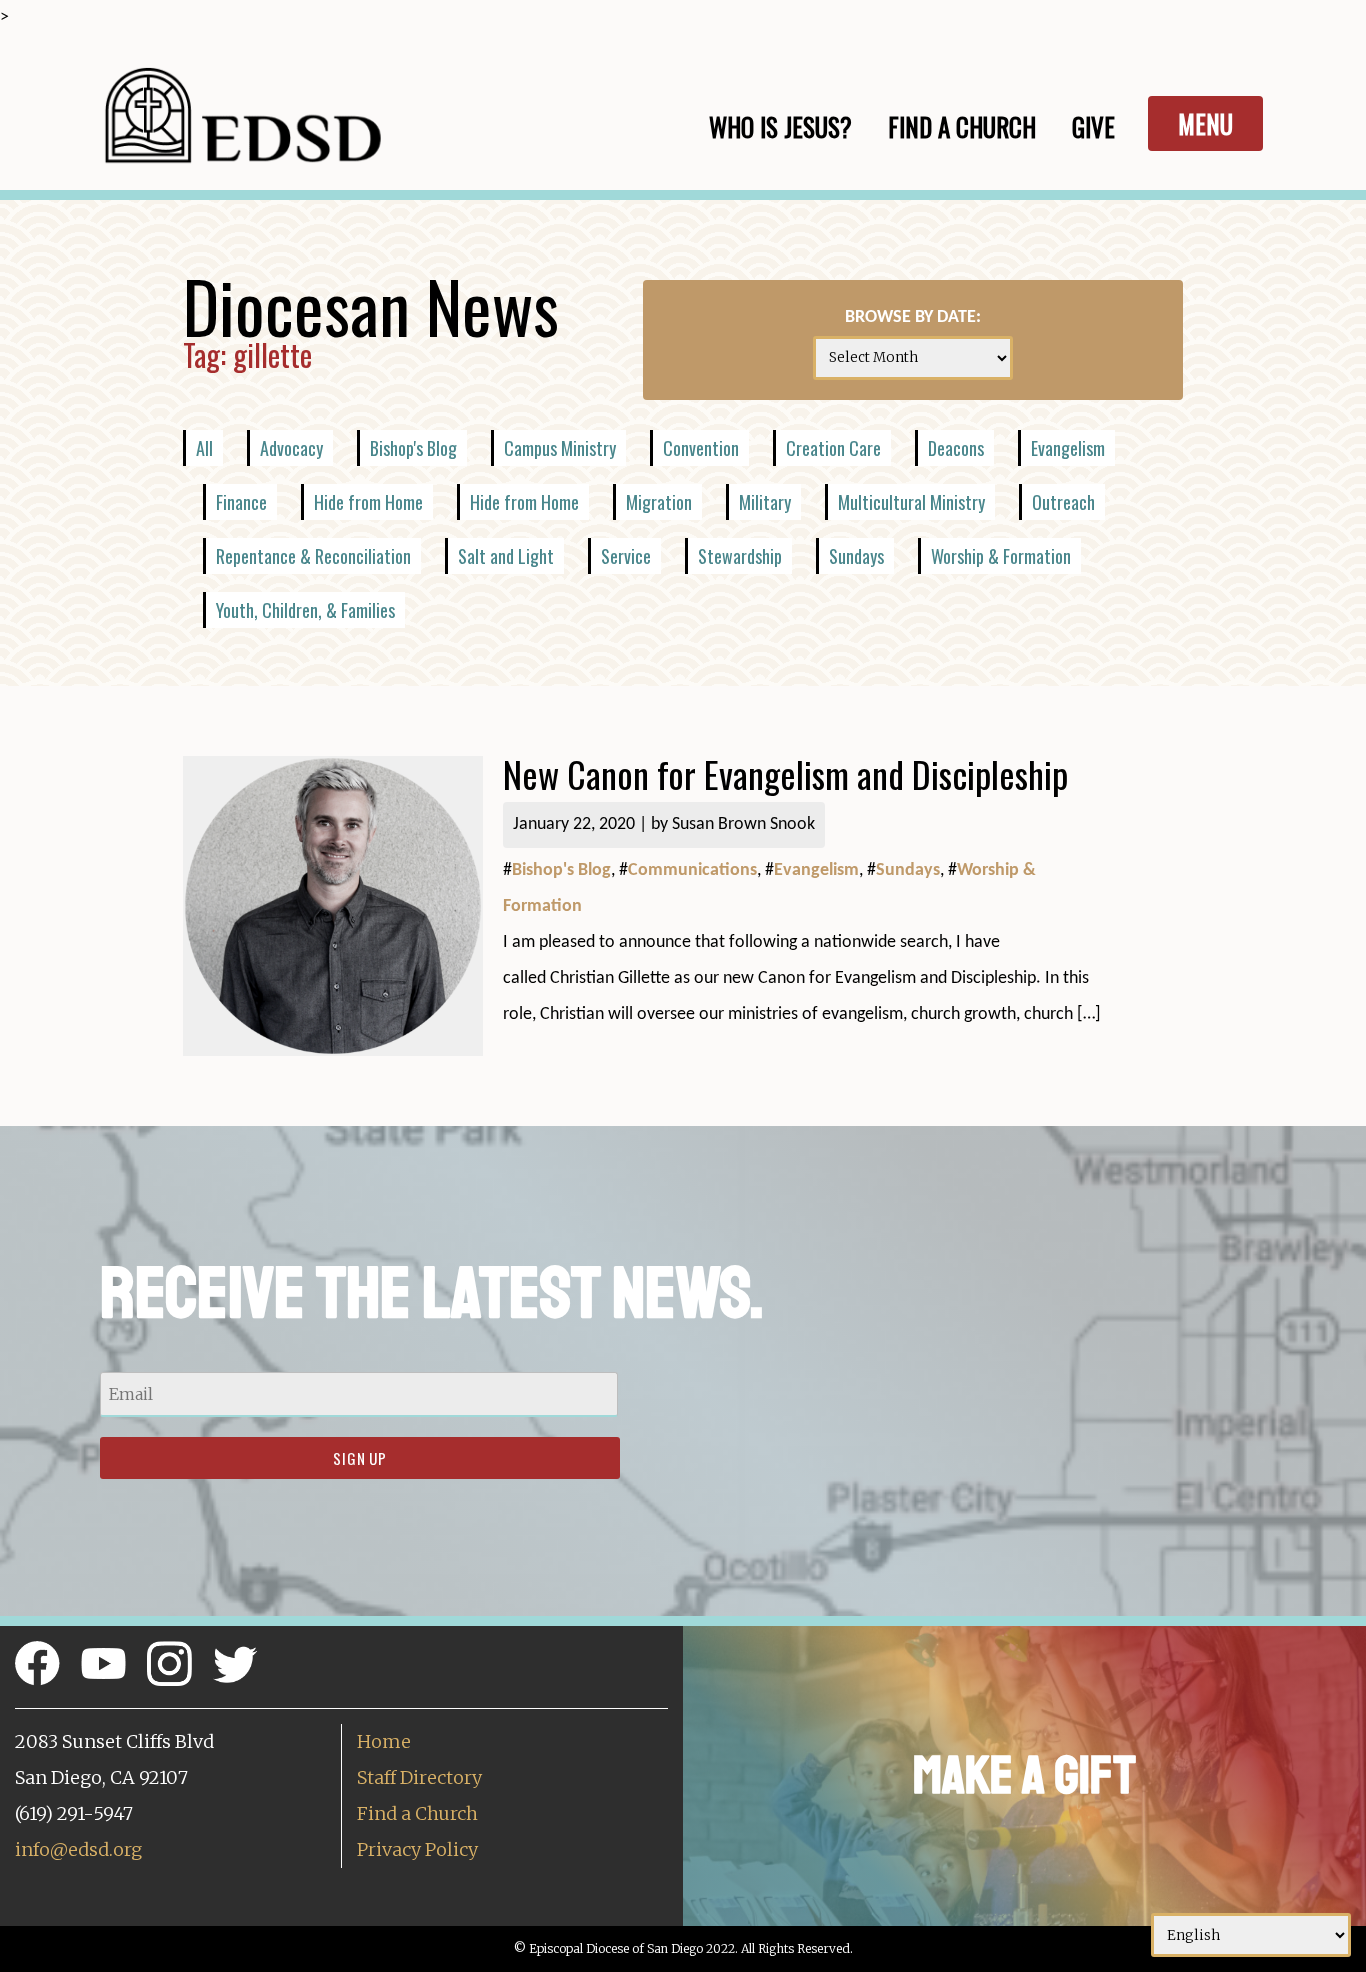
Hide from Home (368, 502)
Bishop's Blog (413, 448)
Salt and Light (506, 556)
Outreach (1063, 502)
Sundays (856, 556)
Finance (241, 502)
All (204, 448)
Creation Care (833, 448)
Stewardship (740, 556)
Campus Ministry (560, 448)
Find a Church (417, 1813)
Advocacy (291, 448)
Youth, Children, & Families (305, 610)
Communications (692, 870)
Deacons (956, 448)
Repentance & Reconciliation (313, 556)
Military (765, 502)
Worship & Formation (1001, 556)
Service (626, 556)
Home (384, 1741)
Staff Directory (419, 1777)
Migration (659, 502)
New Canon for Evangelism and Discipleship (785, 773)
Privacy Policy (417, 1849)
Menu (1205, 123)
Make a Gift (1024, 1775)
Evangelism (1068, 448)
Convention (701, 448)
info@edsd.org (78, 1849)
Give (1093, 126)
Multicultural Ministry (911, 502)
